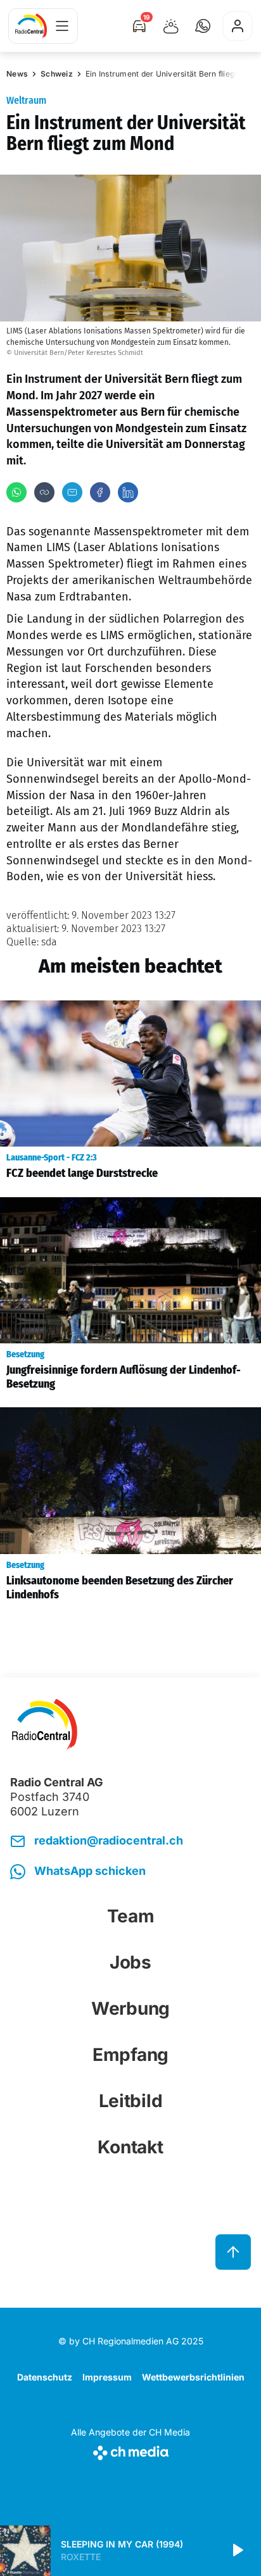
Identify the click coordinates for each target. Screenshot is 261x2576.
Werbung (130, 2008)
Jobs (130, 1962)
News (17, 74)
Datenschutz (45, 2377)
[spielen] (237, 2551)
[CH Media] (130, 2450)
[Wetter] (171, 26)
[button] (203, 26)
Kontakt (130, 2147)
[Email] (72, 492)
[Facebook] (100, 492)
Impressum (107, 2377)
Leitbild (131, 2101)
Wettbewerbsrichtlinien (193, 2377)
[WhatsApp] (16, 492)
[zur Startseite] (31, 26)
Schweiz (57, 74)
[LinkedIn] (128, 492)
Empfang (130, 2055)
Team (131, 1916)
